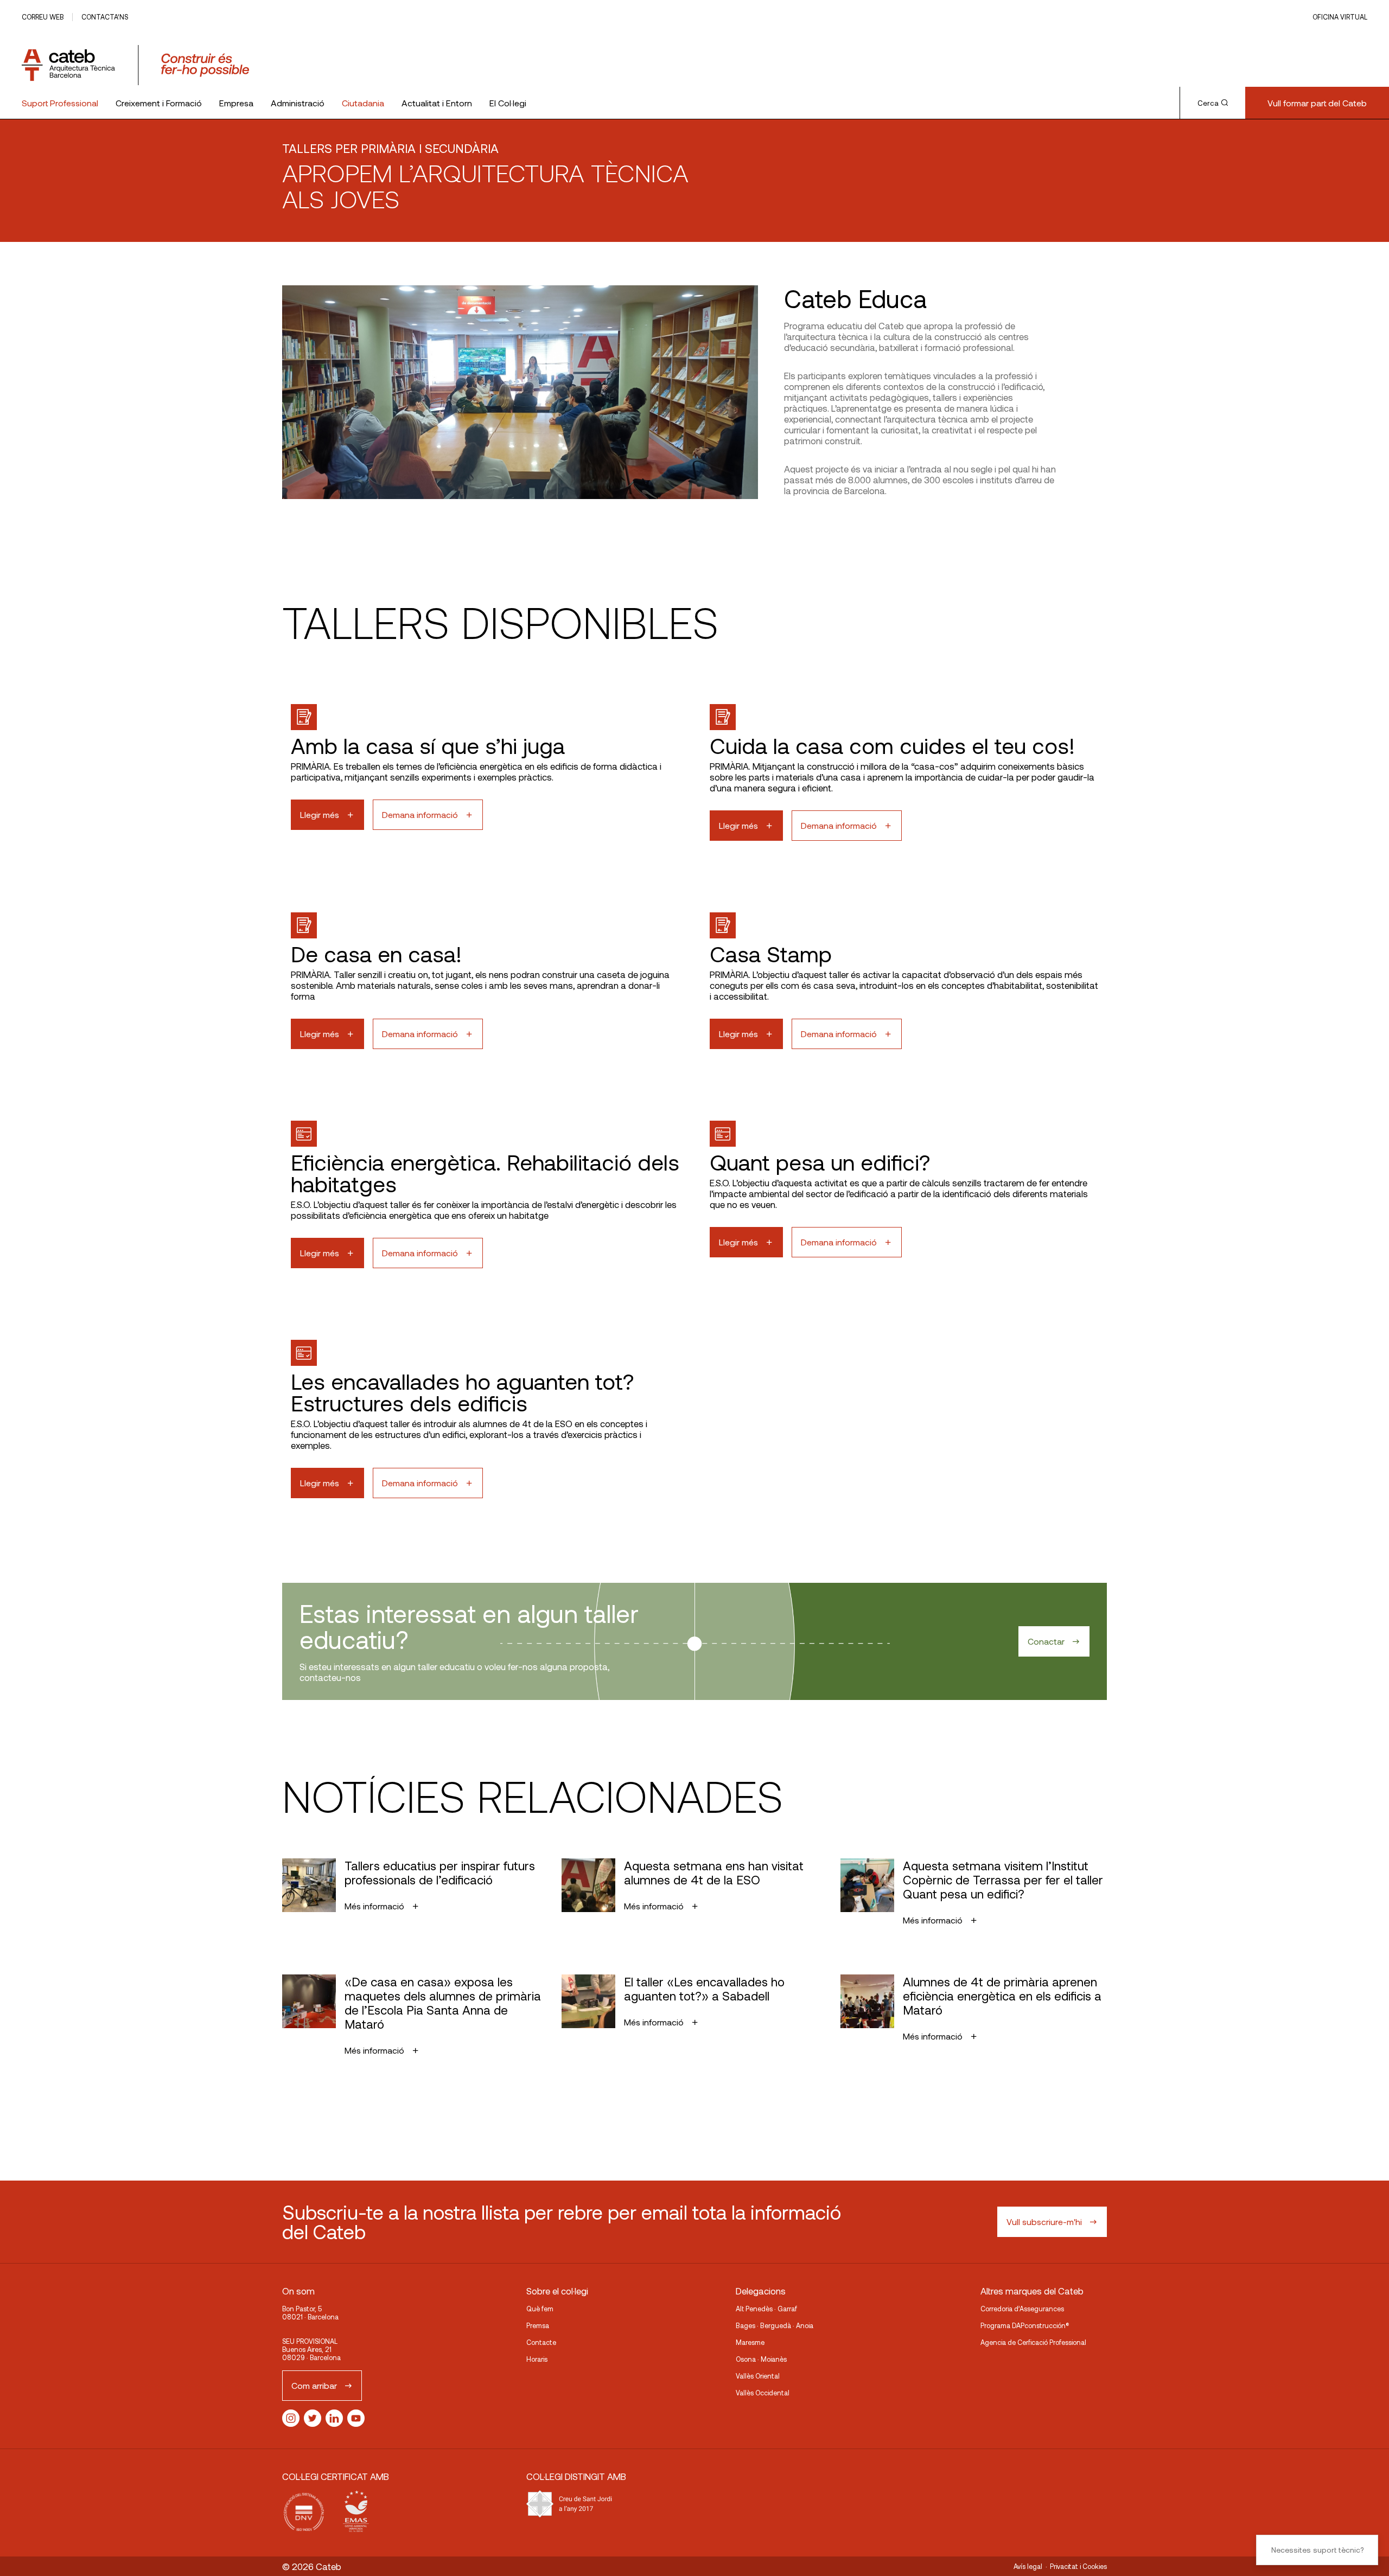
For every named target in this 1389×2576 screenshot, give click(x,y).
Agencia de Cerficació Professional (1033, 2342)
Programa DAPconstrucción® (1025, 2325)
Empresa (236, 103)
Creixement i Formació (159, 103)
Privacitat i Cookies (1078, 2566)
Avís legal (1028, 2566)
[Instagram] (291, 2418)
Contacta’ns (105, 17)
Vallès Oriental (758, 2376)
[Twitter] (313, 2418)
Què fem (540, 2309)
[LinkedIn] (334, 2418)
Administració (298, 103)
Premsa (538, 2325)
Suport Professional (60, 103)
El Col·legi (508, 103)
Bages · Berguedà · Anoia (775, 2325)
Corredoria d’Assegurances (1022, 2309)
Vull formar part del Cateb (1317, 103)
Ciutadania (363, 103)
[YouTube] (356, 2418)
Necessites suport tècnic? (1317, 2550)
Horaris (537, 2359)
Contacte (541, 2342)
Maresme (750, 2342)
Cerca (1208, 103)
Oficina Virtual (1340, 17)
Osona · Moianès (761, 2359)
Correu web (43, 17)
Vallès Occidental (763, 2393)
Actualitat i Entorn (437, 103)
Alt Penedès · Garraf (766, 2309)
